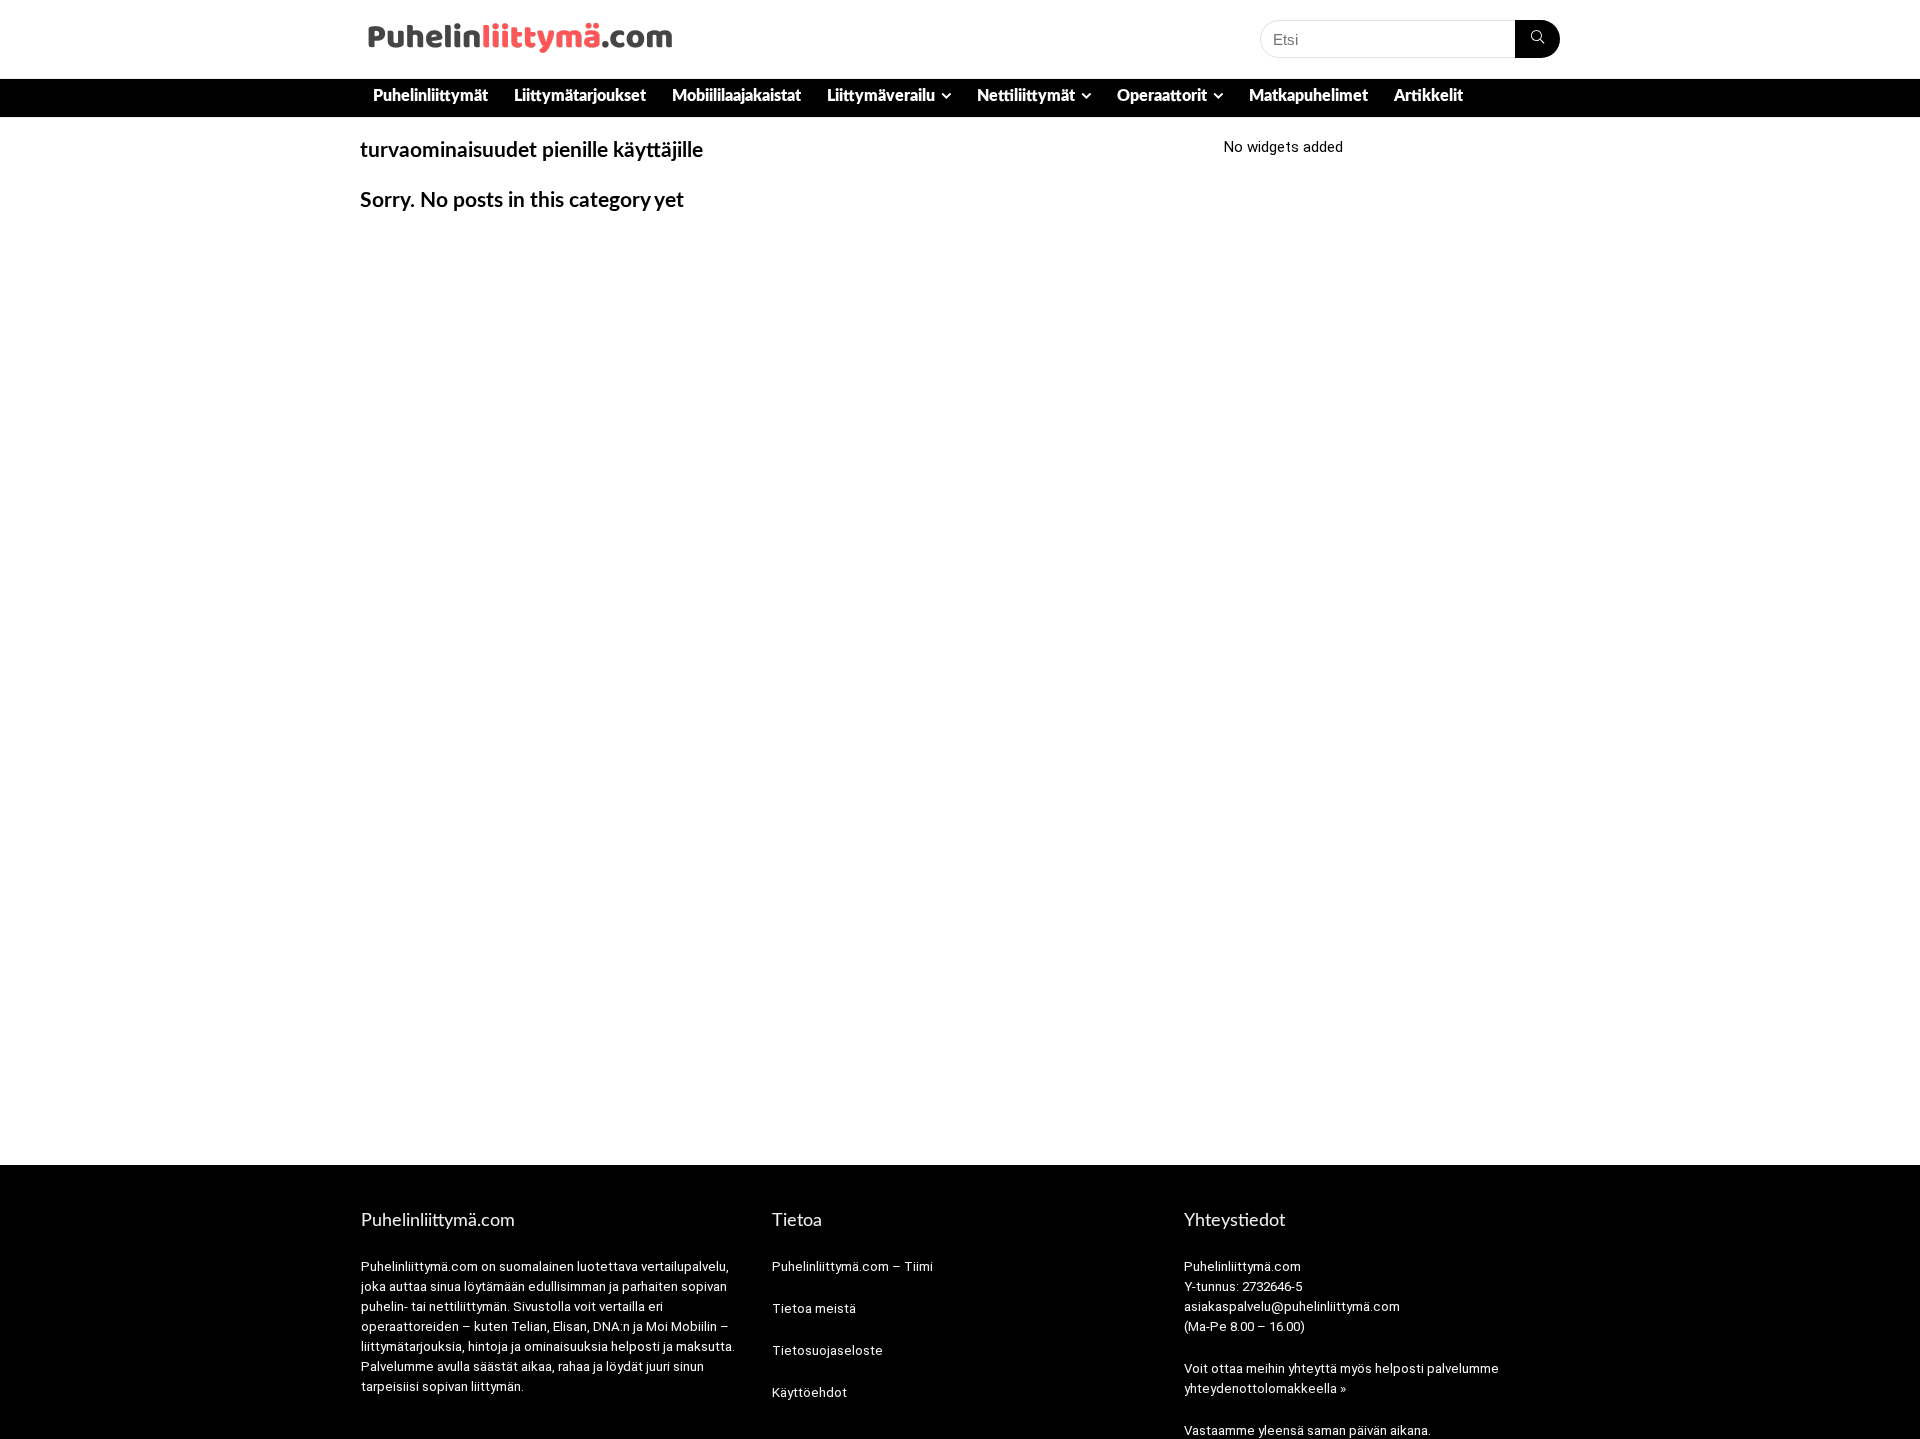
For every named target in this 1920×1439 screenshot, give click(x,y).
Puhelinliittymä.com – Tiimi (852, 1266)
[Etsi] (1537, 39)
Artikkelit (1428, 96)
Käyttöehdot (809, 1392)
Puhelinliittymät (430, 96)
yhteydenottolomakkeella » (1265, 1388)
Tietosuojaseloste (827, 1350)
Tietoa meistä (814, 1308)
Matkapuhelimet (1308, 96)
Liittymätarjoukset (580, 96)
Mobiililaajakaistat (736, 96)
